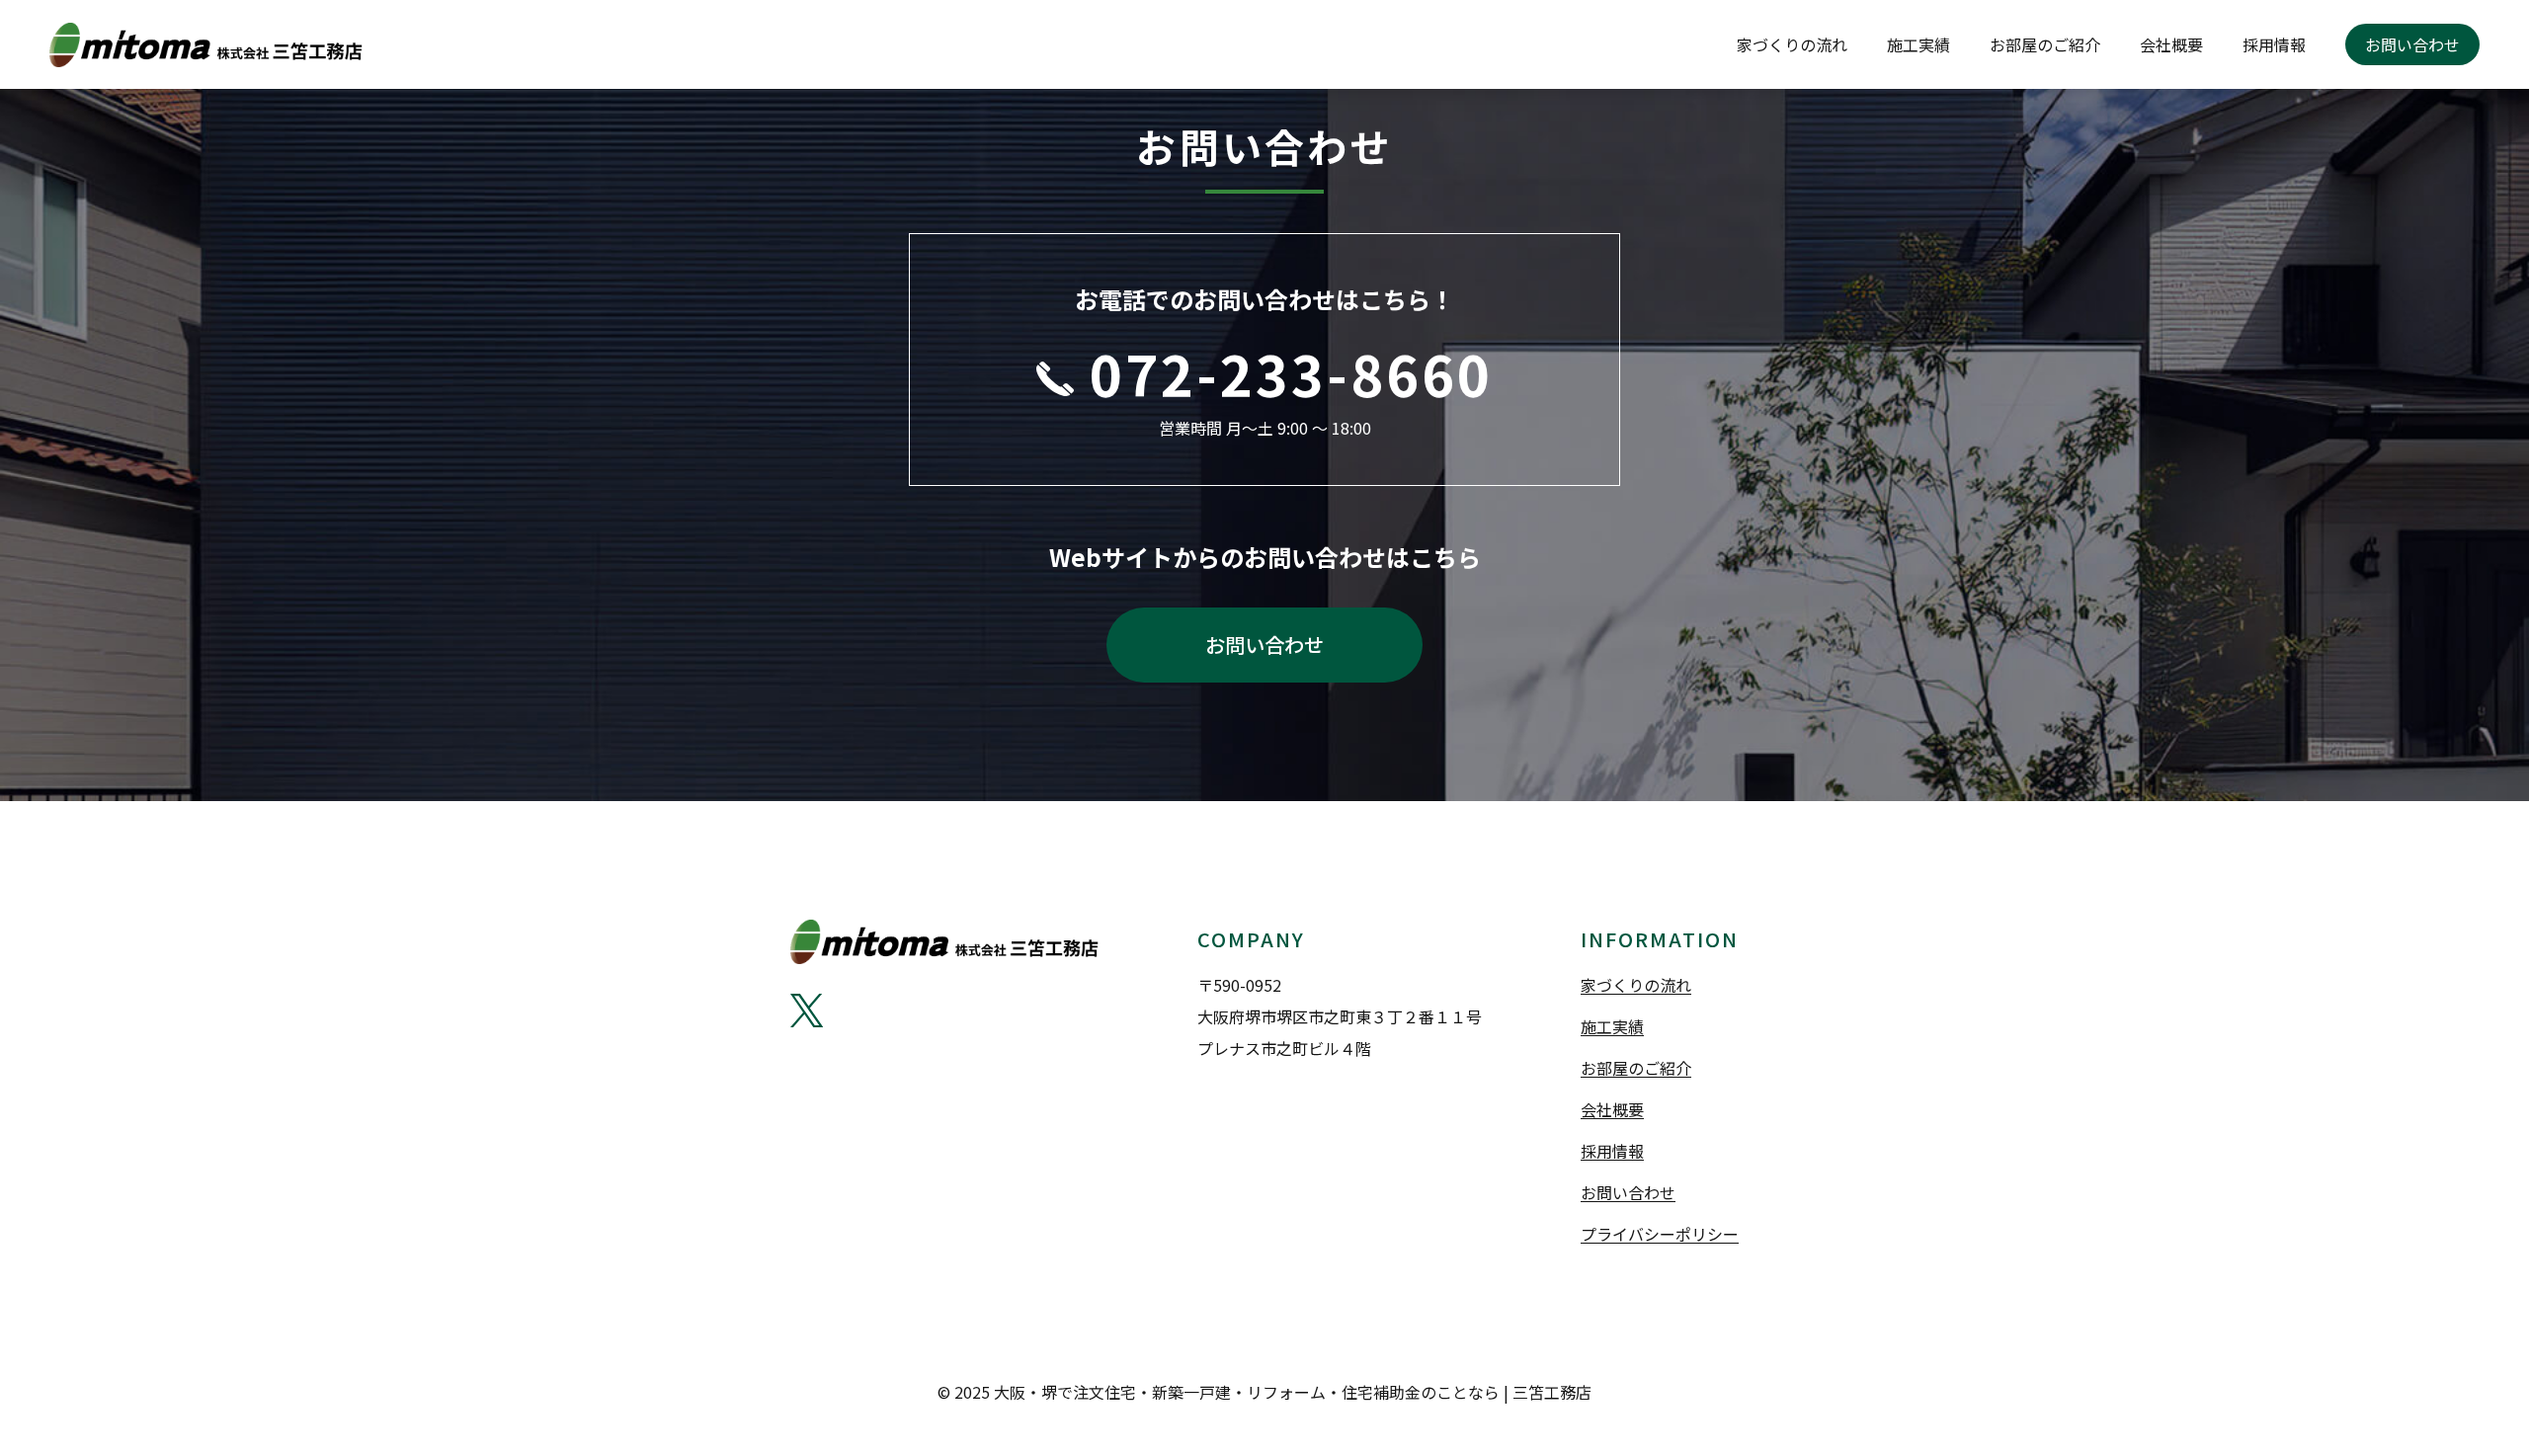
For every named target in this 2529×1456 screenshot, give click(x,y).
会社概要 (2171, 44)
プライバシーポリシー (1660, 1234)
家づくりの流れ (1792, 44)
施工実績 (1918, 44)
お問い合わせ (2412, 44)
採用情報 (2274, 44)
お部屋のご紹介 (2045, 44)
